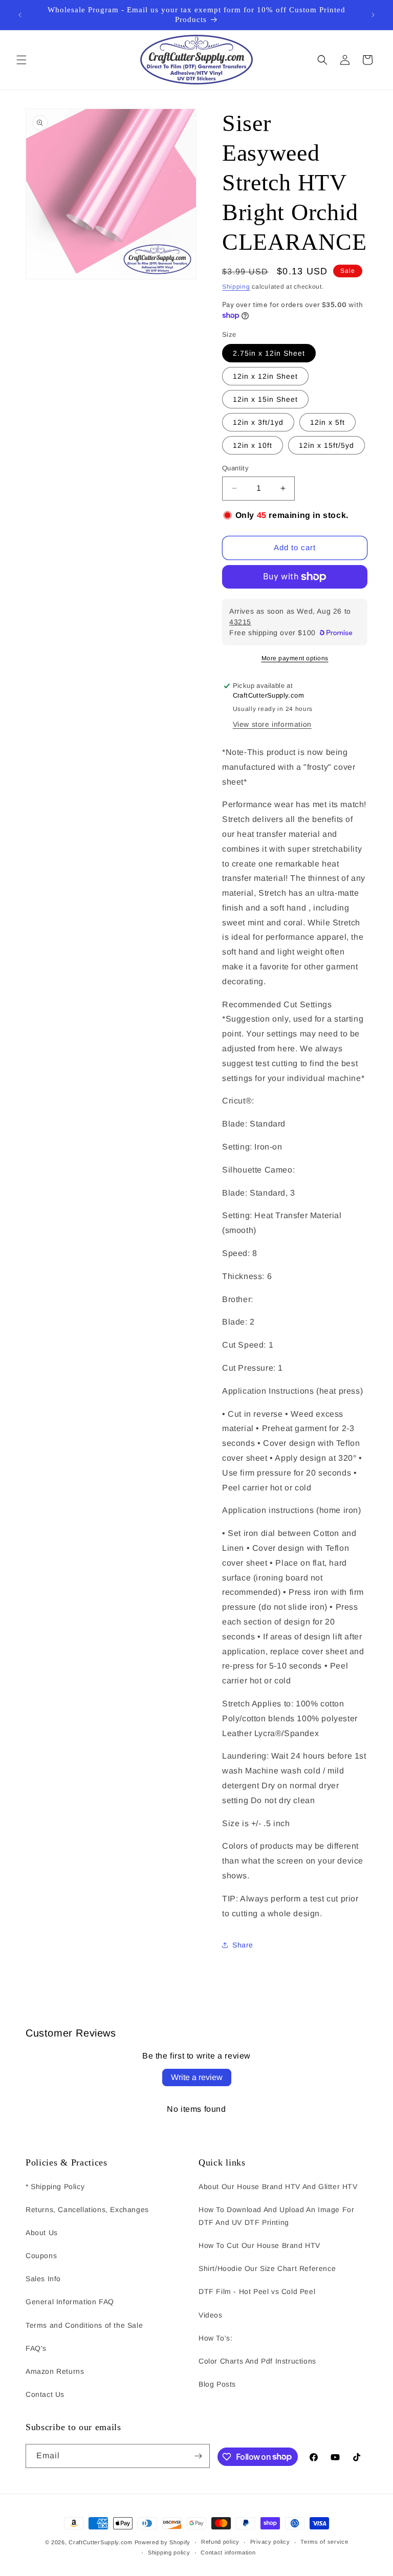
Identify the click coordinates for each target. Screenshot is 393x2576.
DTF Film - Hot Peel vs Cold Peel (257, 2291)
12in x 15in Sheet (265, 399)
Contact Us (45, 2394)
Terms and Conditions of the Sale (84, 2325)
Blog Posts (217, 2384)
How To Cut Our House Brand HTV (259, 2245)
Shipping (236, 287)
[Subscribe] (198, 2456)
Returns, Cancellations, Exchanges (87, 2210)
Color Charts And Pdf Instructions (257, 2361)
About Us (42, 2233)
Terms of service (324, 2542)
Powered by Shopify (163, 2542)
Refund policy (220, 2542)
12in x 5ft (327, 422)
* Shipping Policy (55, 2187)
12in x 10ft (253, 445)
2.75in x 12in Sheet (269, 353)
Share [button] (243, 1945)
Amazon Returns (55, 2371)
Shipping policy (169, 2552)
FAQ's (36, 2348)
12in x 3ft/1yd (258, 422)
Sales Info (43, 2279)
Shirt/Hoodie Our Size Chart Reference (267, 2268)
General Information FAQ (70, 2302)
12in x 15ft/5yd (326, 445)
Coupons (41, 2256)
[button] (21, 60)
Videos (211, 2315)
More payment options (295, 658)
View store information (272, 724)
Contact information (228, 2552)
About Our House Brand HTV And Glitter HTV (278, 2187)
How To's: (215, 2338)
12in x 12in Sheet (265, 376)
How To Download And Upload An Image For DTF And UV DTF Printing (276, 2216)
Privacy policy (270, 2542)
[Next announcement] (373, 15)
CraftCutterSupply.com (101, 2542)
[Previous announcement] (20, 15)
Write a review (197, 2077)
